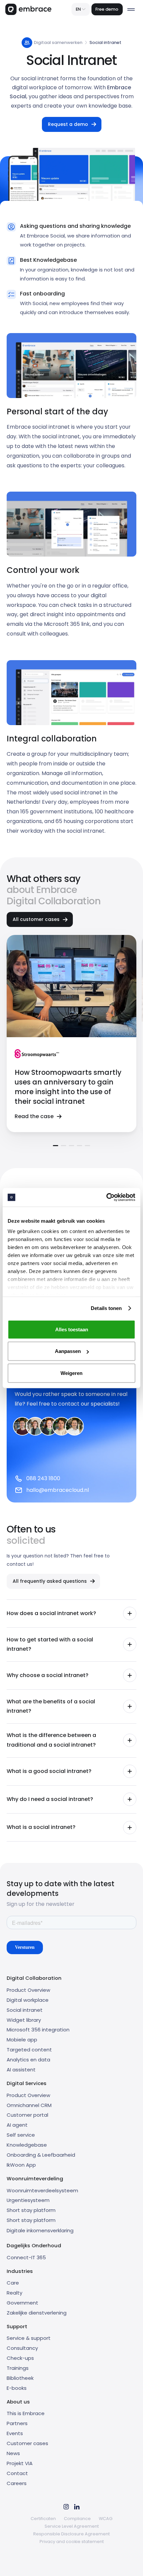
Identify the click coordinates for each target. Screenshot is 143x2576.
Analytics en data (28, 2060)
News (13, 2453)
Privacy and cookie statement (72, 2542)
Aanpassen (68, 1351)
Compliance (77, 2519)
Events (15, 2433)
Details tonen (106, 1308)
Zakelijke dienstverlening (37, 2313)
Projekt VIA (20, 2463)
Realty (14, 2293)
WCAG (106, 2519)
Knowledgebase (27, 2145)
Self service (21, 2135)
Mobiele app (22, 2040)
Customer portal (27, 2115)
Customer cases (27, 2443)
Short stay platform (31, 2210)
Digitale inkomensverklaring (40, 2230)
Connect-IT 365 (26, 2257)
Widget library (24, 2020)
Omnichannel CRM (29, 2105)
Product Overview (28, 1990)
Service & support (29, 2338)
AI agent (17, 2125)
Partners (17, 2423)
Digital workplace (28, 2000)
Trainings (18, 2368)
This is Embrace (26, 2413)
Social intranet (25, 2010)
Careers (17, 2483)
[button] (81, 9)
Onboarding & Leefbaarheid (41, 2155)
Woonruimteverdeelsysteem (42, 2190)
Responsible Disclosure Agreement (71, 2534)
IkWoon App (21, 2165)
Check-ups (20, 2358)
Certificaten (43, 2519)
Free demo (107, 9)
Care (13, 2283)
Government (22, 2303)
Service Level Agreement (72, 2526)
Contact (17, 2473)
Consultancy (22, 2348)
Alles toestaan (72, 1329)
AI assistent (21, 2070)
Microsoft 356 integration (38, 2030)
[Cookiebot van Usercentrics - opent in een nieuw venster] (106, 1197)
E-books (17, 2388)
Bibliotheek (20, 2378)
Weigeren (71, 1373)
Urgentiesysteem (28, 2200)
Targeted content (29, 2050)
